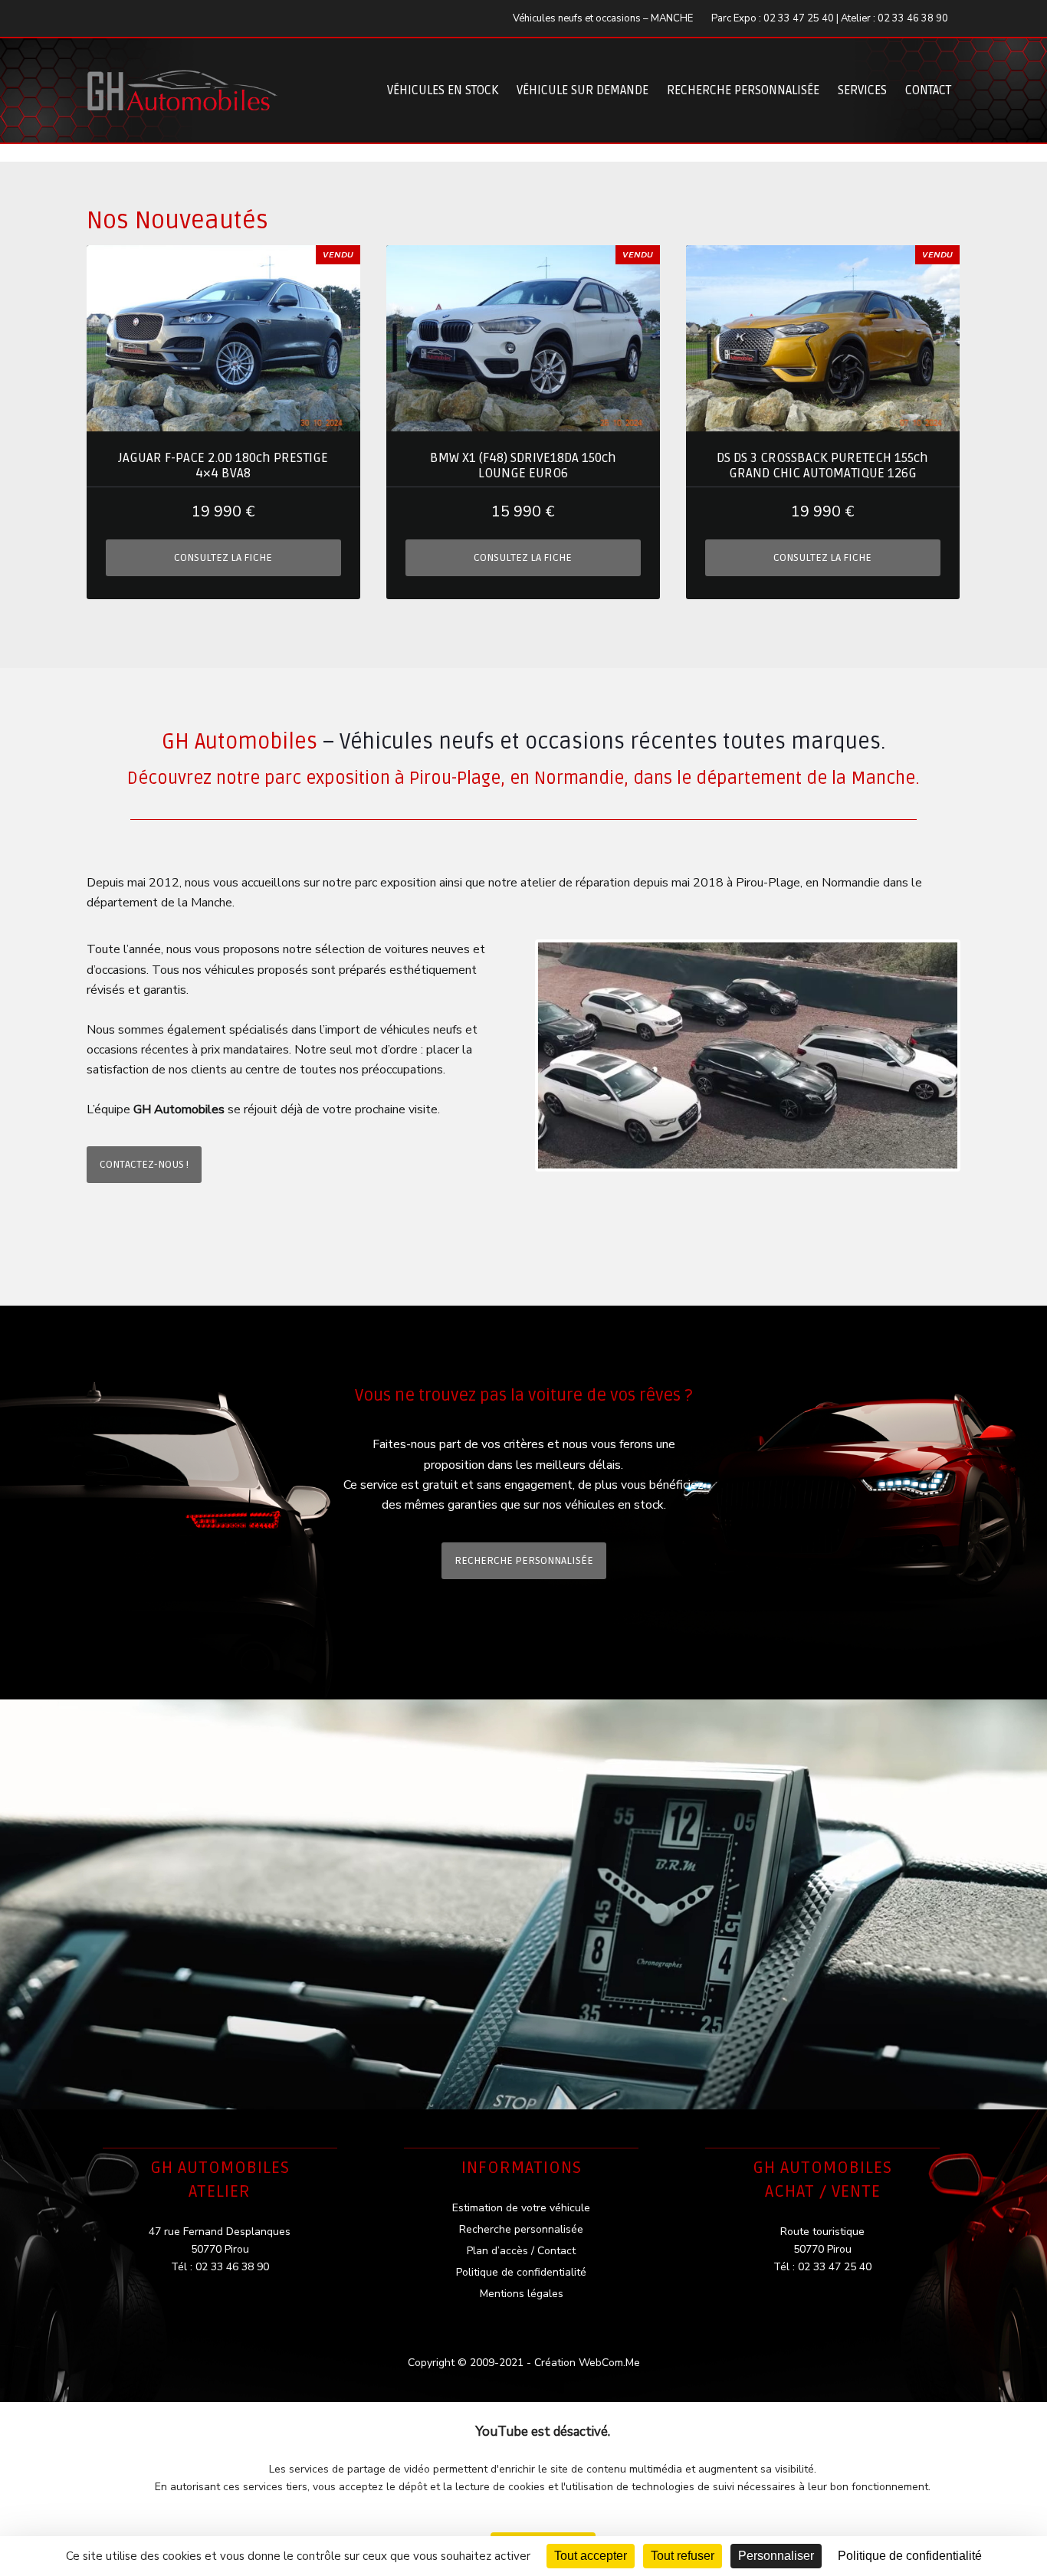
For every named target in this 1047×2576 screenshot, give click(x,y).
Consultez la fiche (223, 557)
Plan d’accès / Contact (521, 2251)
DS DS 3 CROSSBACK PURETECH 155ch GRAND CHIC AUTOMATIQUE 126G (822, 466)
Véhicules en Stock (443, 90)
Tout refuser (683, 2556)
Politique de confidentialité (521, 2272)
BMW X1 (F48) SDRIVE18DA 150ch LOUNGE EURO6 (523, 466)
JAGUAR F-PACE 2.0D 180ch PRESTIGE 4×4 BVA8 (223, 466)
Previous (514, 1056)
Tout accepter (591, 2556)
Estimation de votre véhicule (521, 2208)
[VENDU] (223, 338)
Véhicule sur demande (583, 90)
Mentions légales (522, 2294)
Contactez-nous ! (144, 1164)
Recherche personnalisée (743, 90)
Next (981, 1056)
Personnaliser (776, 2556)
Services (862, 90)
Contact (928, 90)
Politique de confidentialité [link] (910, 2556)
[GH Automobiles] (182, 79)
